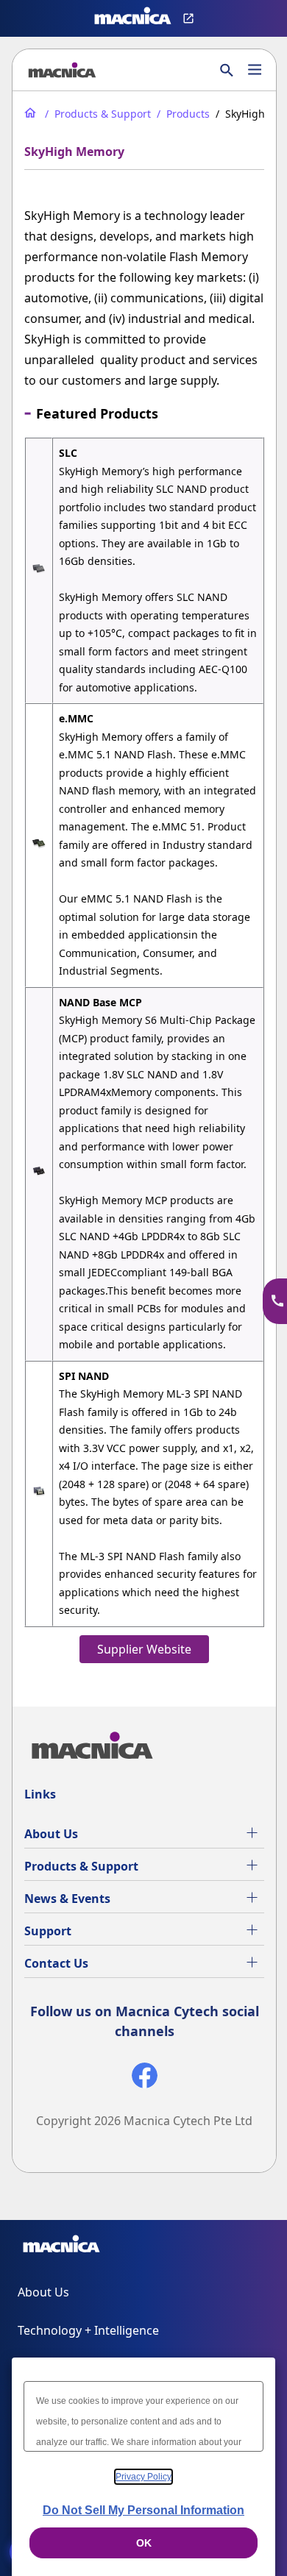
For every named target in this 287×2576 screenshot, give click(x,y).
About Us (51, 1834)
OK (144, 2543)
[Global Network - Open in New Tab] (190, 18)
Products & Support (81, 1866)
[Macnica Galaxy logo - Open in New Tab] (61, 2246)
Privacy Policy (143, 2477)
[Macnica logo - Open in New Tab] (133, 18)
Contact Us (56, 1963)
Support (48, 1931)
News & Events (67, 1899)
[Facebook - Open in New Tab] (145, 2078)
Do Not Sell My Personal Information (143, 2510)
